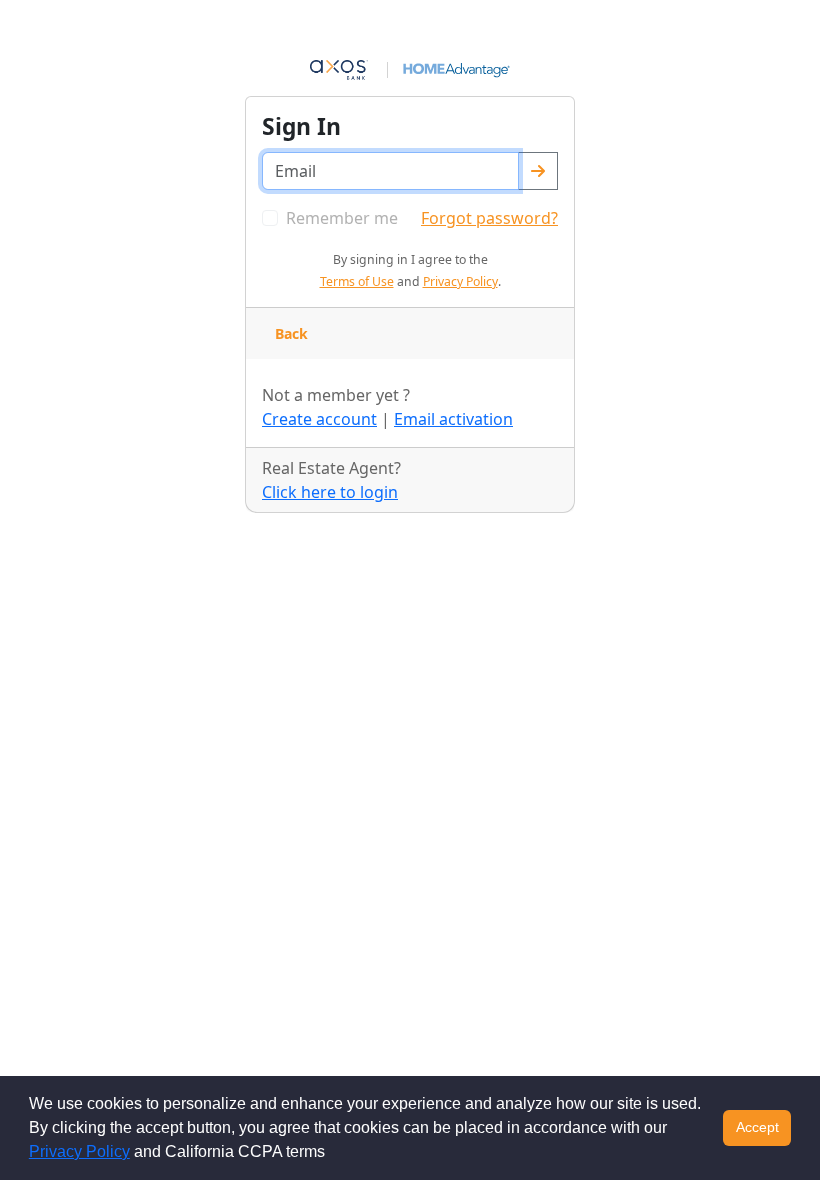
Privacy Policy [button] (460, 281)
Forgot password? (489, 218)
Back (291, 333)
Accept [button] (757, 1127)
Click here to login (330, 492)
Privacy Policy (79, 1151)
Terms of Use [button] (357, 281)
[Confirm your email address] (538, 171)
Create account (319, 419)
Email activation (453, 419)
